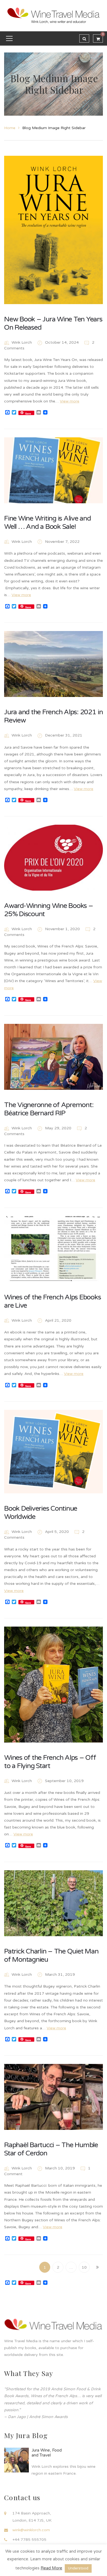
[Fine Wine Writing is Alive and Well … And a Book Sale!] (54, 470)
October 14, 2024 (62, 342)
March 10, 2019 (60, 2168)
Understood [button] (78, 2568)
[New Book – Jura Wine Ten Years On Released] (54, 230)
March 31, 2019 (60, 1975)
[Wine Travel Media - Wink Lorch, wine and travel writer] (54, 16)
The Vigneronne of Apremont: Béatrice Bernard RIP (49, 1109)
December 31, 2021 (64, 735)
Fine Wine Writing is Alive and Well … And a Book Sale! (47, 523)
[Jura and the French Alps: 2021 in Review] (54, 664)
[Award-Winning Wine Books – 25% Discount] (54, 858)
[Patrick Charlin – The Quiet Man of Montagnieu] (54, 1903)
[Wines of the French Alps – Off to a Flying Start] (54, 1685)
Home (10, 128)
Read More (51, 2568)
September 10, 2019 (64, 1781)
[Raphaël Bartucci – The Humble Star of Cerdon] (54, 2097)
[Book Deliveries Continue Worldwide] (54, 1452)
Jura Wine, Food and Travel (47, 2453)
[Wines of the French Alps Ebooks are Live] (54, 1249)
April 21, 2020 (58, 1320)
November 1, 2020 (63, 929)
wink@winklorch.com (31, 2530)
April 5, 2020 (57, 1532)
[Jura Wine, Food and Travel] (16, 2460)
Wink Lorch (22, 342)
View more (70, 401)
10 (84, 2267)
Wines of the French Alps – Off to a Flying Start (50, 1762)
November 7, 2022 (62, 542)
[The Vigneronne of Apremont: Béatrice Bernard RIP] (54, 1057)
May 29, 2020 (59, 1128)
